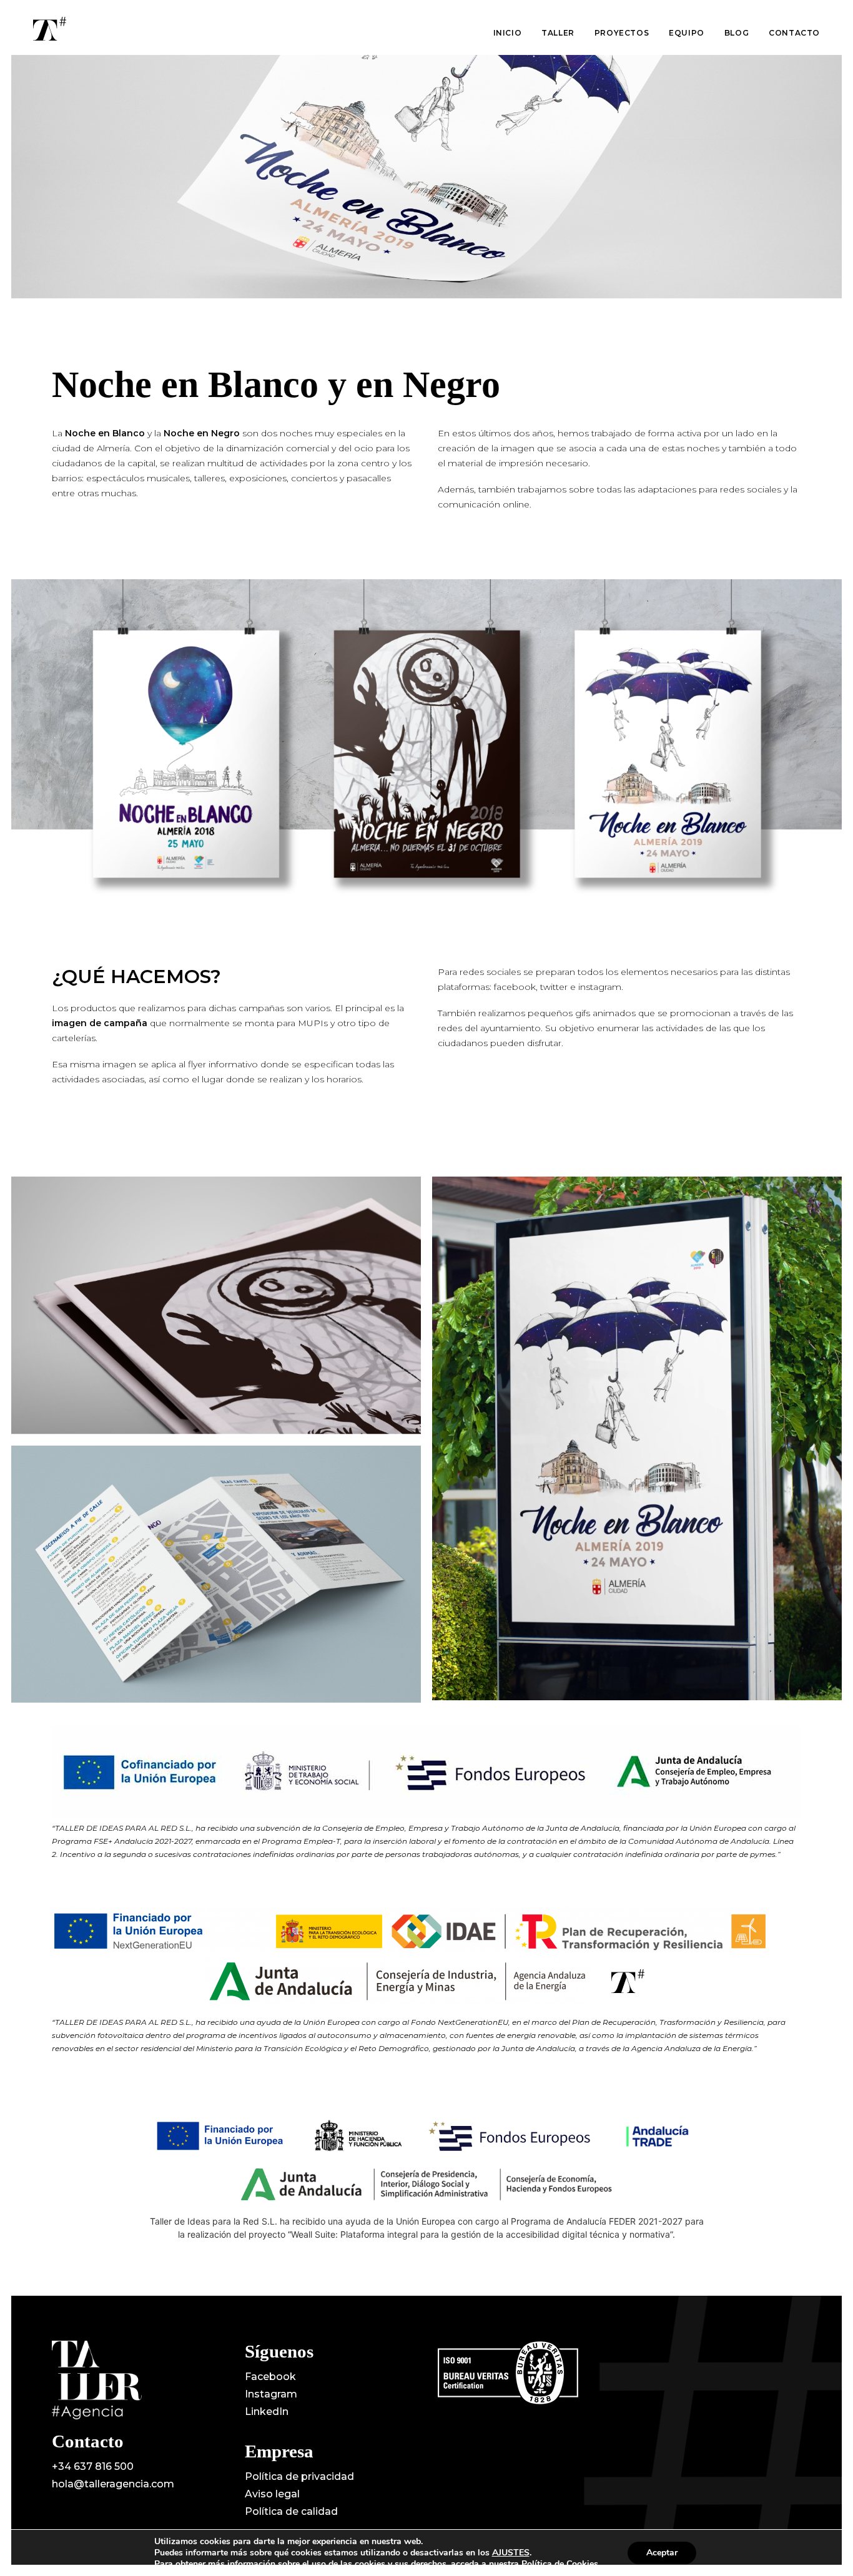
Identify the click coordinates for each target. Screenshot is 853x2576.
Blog (737, 33)
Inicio (508, 33)
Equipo (687, 33)
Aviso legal (272, 2494)
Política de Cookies (560, 2564)
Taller (558, 33)
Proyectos (622, 33)
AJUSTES (511, 2553)
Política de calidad (291, 2511)
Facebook (270, 2377)
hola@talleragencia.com (113, 2484)
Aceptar (662, 2553)
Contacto (794, 33)
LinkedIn (267, 2412)
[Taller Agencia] (50, 29)
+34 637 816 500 (93, 2466)
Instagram (271, 2394)
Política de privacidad (299, 2476)
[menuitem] (512, 33)
